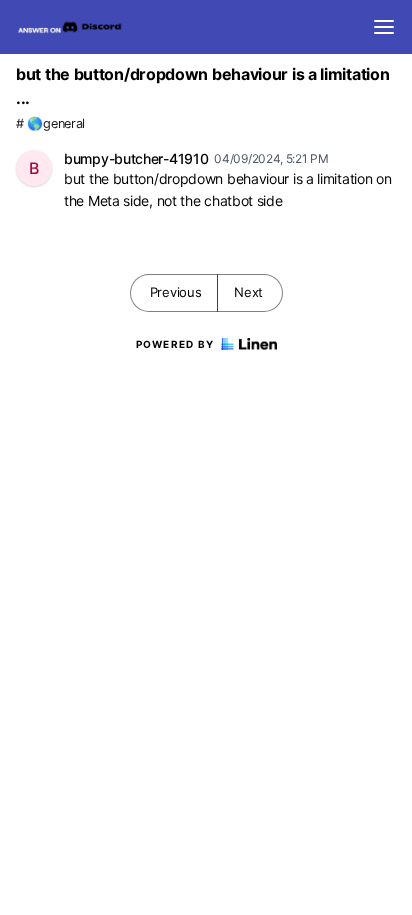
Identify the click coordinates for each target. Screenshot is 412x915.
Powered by (175, 344)
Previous (176, 292)
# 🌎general (50, 123)
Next (248, 292)
